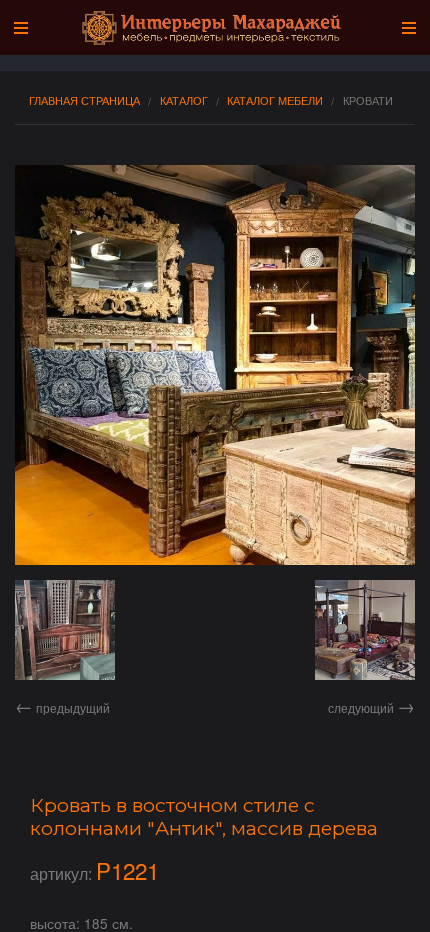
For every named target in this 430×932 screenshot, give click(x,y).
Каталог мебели (275, 100)
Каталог (184, 100)
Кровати (368, 100)
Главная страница (84, 100)
